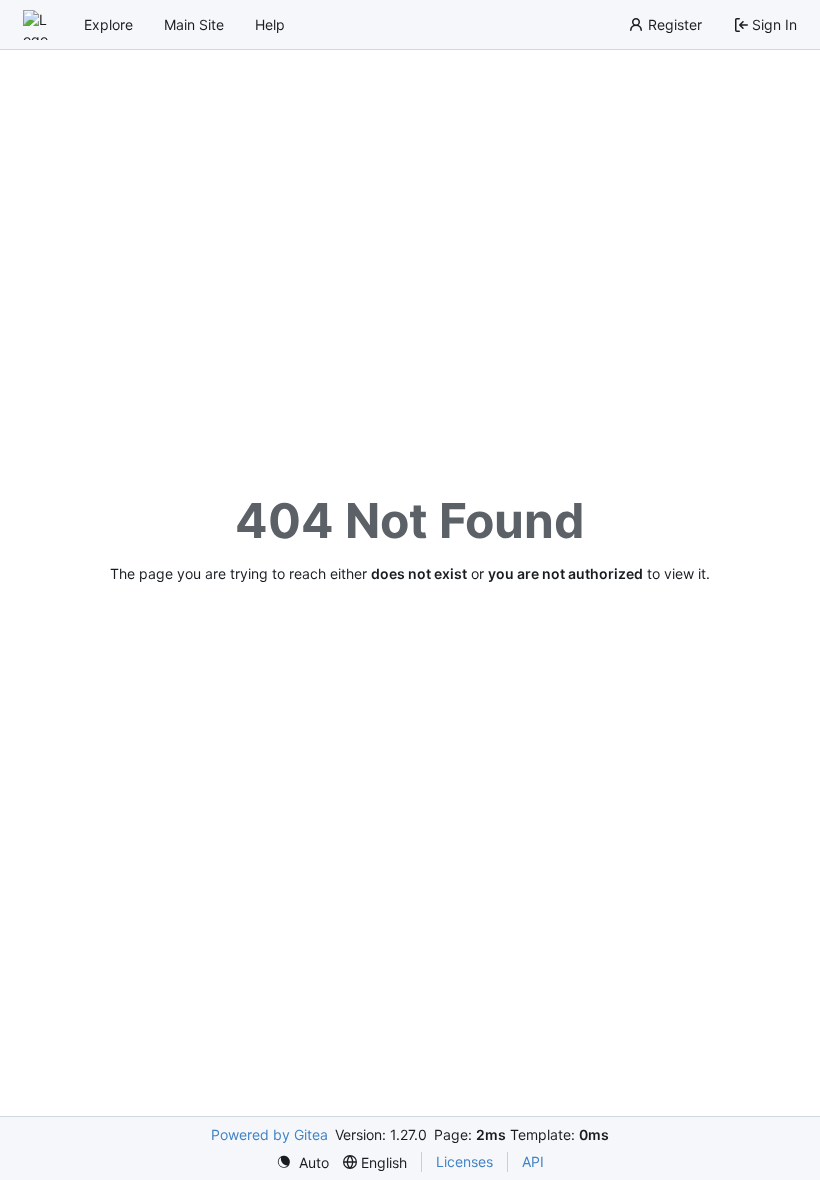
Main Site (194, 24)
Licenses (464, 1161)
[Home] (38, 25)
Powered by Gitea (269, 1134)
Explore (108, 24)
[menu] (302, 1162)
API (533, 1161)
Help (270, 24)
